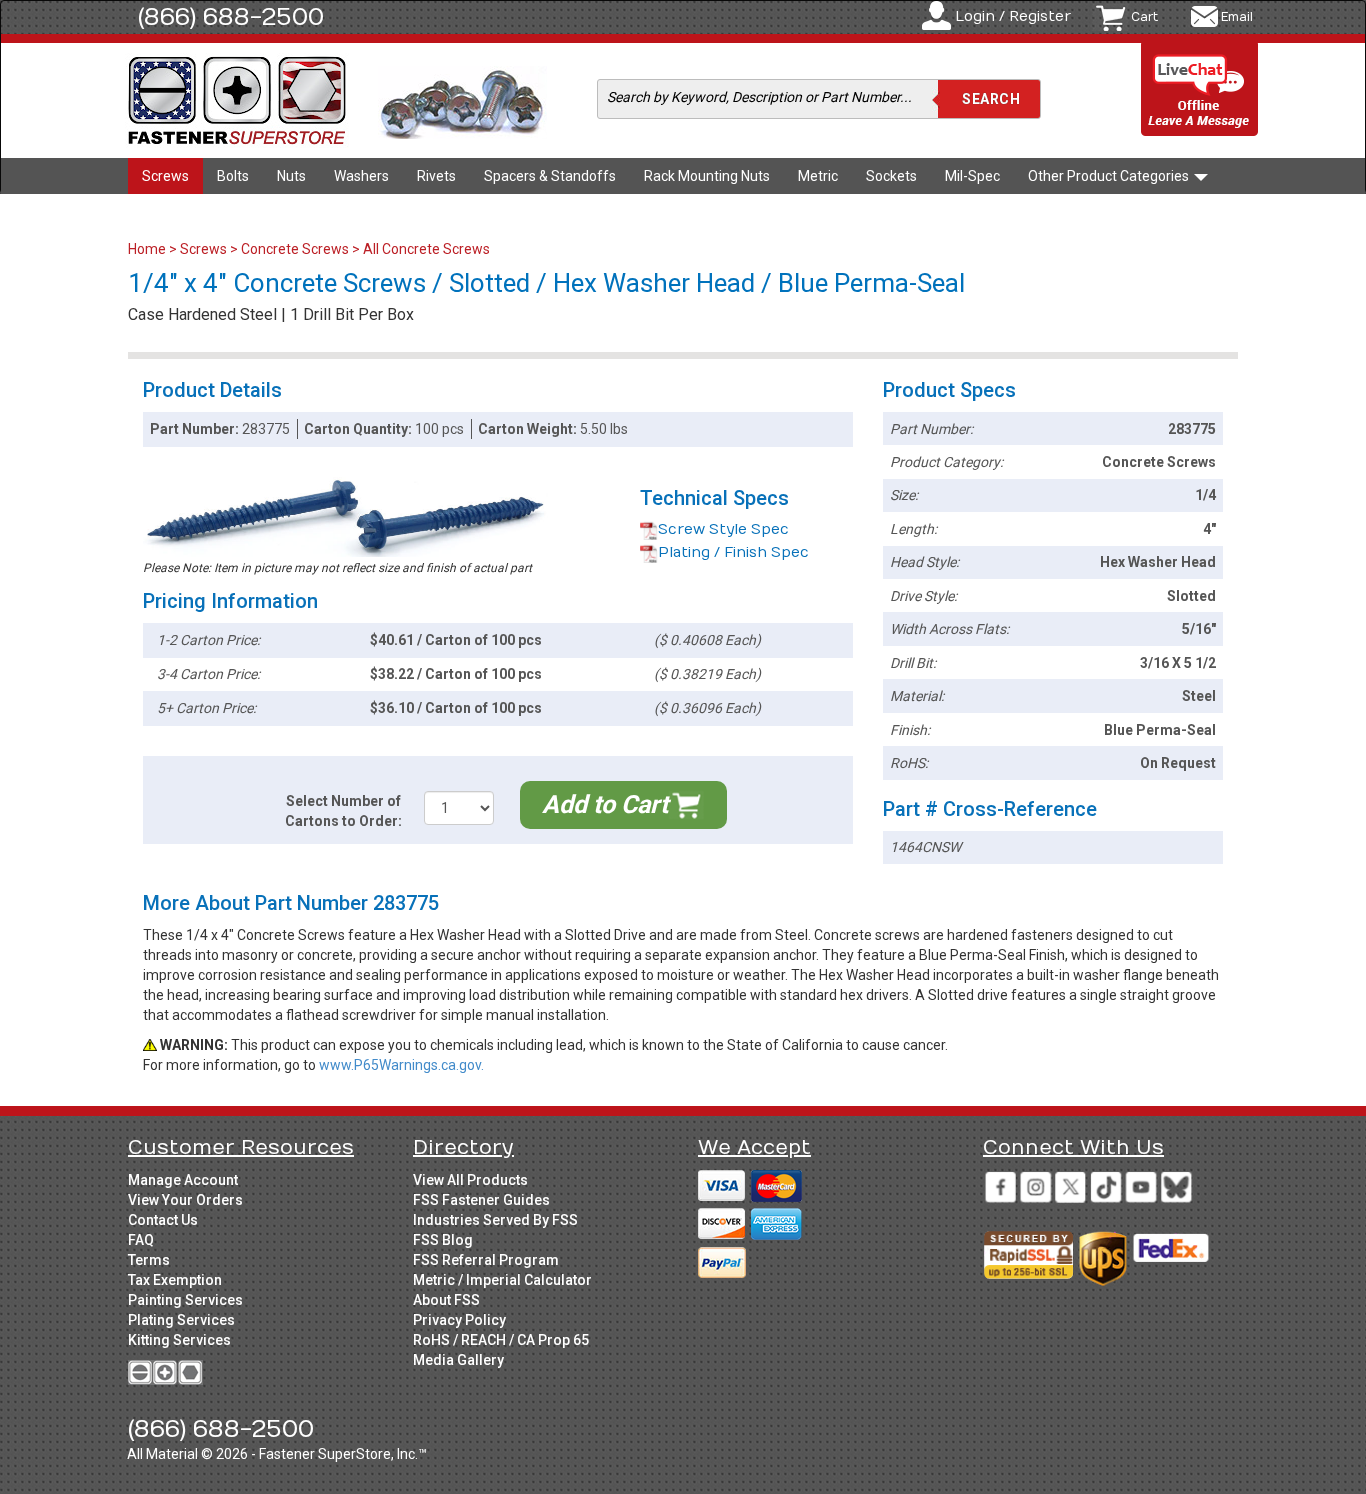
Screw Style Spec (723, 529)
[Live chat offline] (1200, 90)
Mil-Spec (972, 176)
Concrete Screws (295, 249)
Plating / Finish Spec (733, 552)
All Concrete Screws (426, 249)
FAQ (141, 1240)
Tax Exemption (175, 1280)
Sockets (891, 176)
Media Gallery (458, 1360)
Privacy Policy (459, 1320)
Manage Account (183, 1180)
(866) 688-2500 (231, 17)
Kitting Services (179, 1340)
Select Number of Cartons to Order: (343, 811)
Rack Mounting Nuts (707, 176)
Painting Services (185, 1300)
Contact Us (163, 1220)
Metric (818, 176)
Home (148, 249)
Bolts (233, 176)
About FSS (446, 1300)
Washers (361, 176)
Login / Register (1013, 16)
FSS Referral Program (486, 1260)
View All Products (470, 1180)
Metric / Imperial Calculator (502, 1280)
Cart (1144, 17)
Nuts (291, 176)
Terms (149, 1260)
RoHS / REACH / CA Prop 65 (501, 1340)
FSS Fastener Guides (481, 1200)
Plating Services (181, 1320)
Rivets (436, 176)
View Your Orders (185, 1200)
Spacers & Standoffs (550, 176)
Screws (165, 176)
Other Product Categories (1110, 176)
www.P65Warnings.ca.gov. (401, 1065)
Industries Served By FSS (495, 1220)
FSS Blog (443, 1240)
